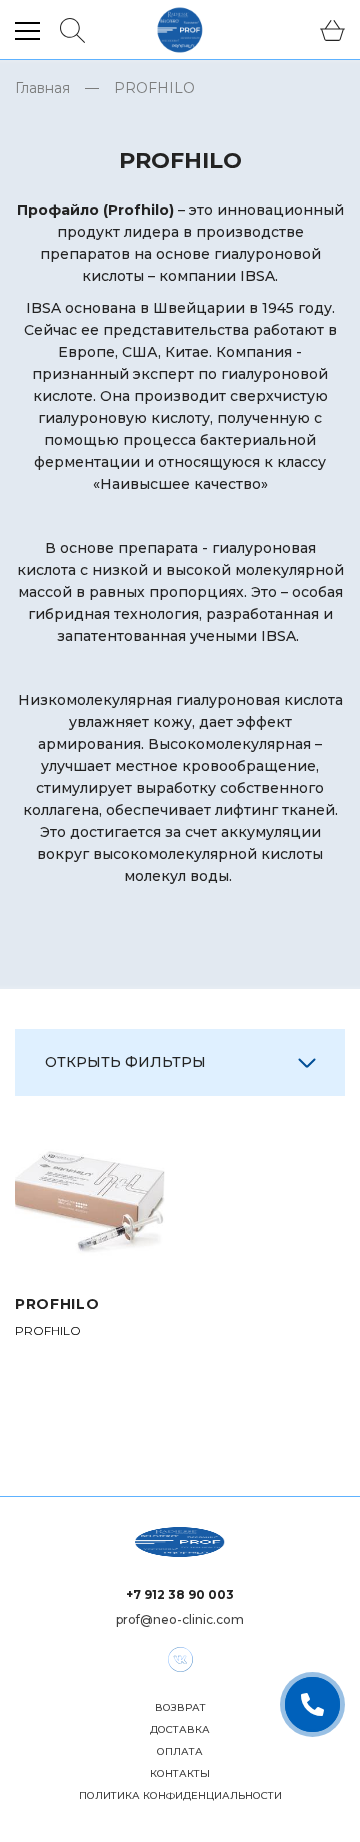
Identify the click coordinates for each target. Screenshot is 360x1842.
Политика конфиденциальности (180, 1796)
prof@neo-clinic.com (180, 1619)
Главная (42, 88)
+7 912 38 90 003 (180, 1594)
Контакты (180, 1774)
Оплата (180, 1752)
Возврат (180, 1708)
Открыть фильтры (125, 1062)
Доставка (180, 1730)
